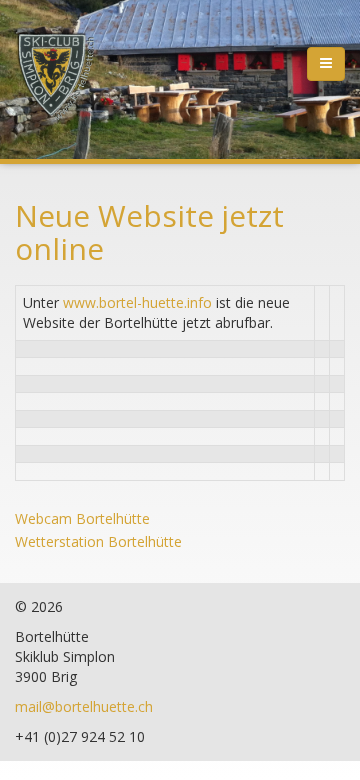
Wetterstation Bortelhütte (98, 541)
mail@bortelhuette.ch (84, 706)
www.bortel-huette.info (137, 302)
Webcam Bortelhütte (82, 518)
